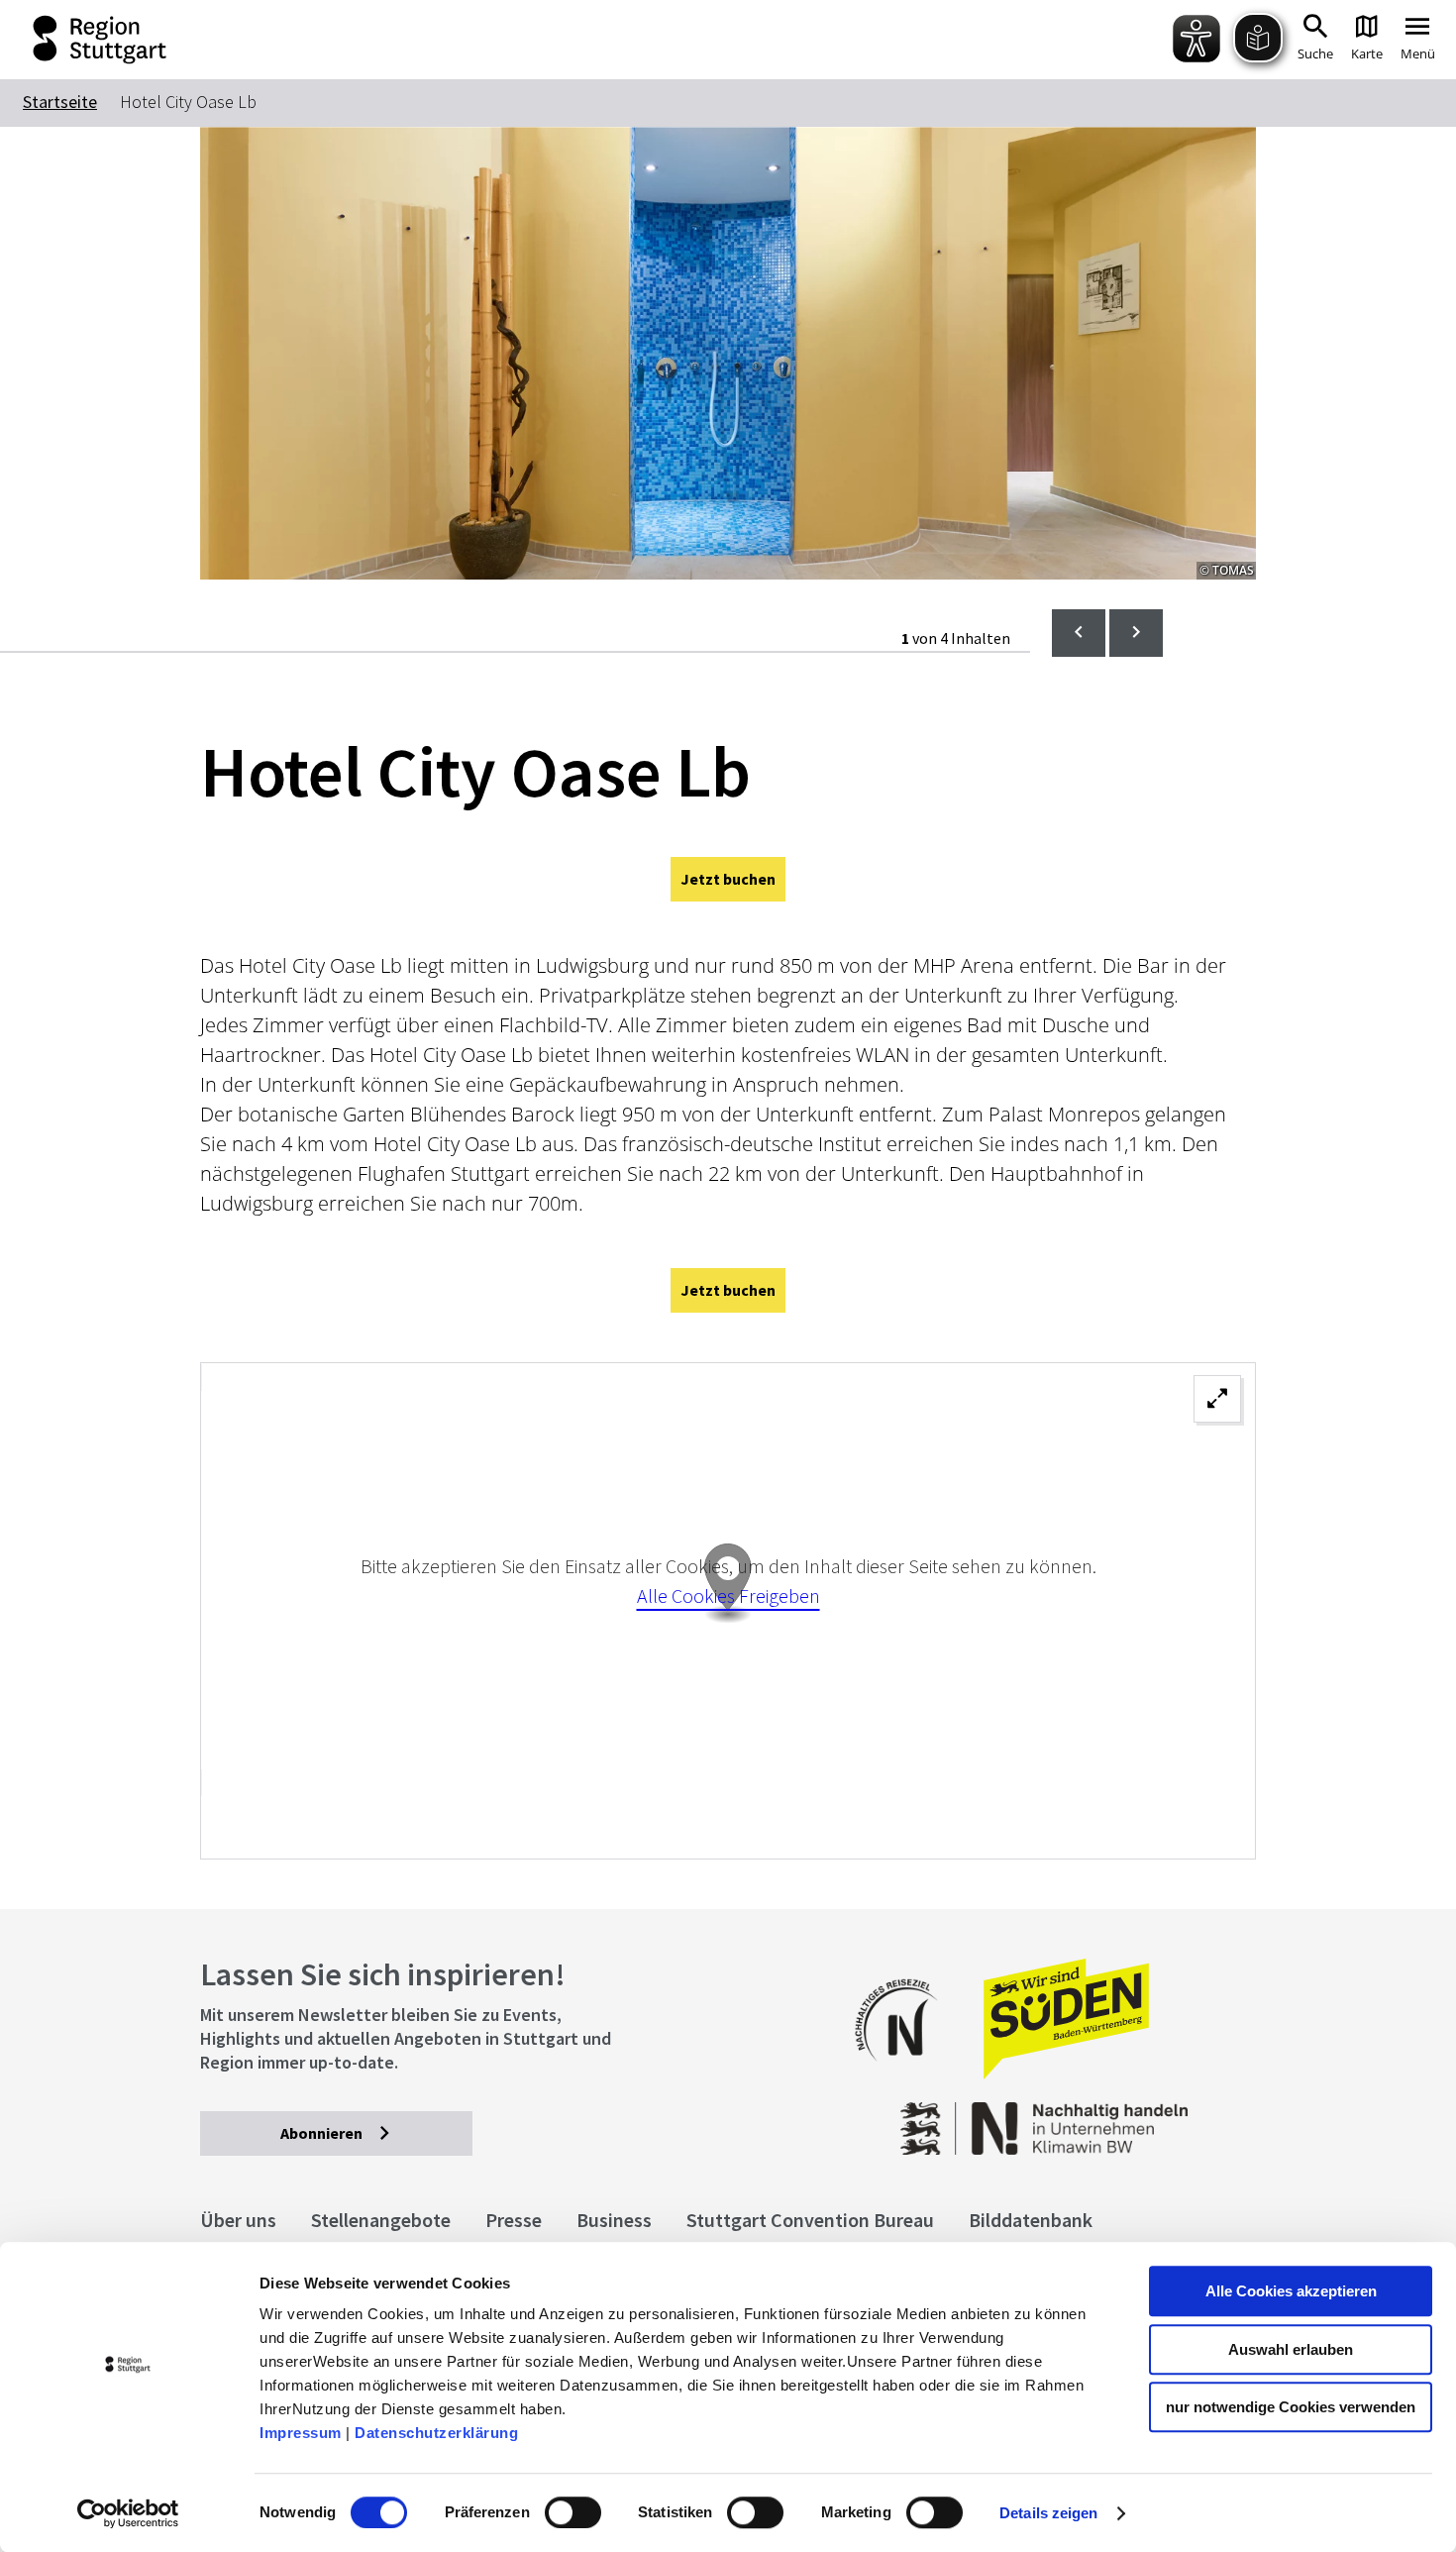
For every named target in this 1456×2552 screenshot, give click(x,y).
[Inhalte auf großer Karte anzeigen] (728, 1611)
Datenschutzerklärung (436, 2433)
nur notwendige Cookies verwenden (1291, 2407)
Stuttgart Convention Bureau (810, 2220)
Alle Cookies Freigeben (728, 1595)
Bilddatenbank (1031, 2220)
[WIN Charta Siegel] (1137, 2119)
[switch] (573, 2512)
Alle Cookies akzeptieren (1291, 2291)
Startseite (60, 102)
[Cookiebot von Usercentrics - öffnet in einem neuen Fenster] (128, 2513)
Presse (514, 2220)
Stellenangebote (381, 2220)
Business (614, 2220)
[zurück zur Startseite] (91, 40)
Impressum (301, 2433)
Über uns (238, 2220)
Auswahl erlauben (1291, 2349)
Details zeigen (1048, 2513)
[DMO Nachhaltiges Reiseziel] (906, 2074)
